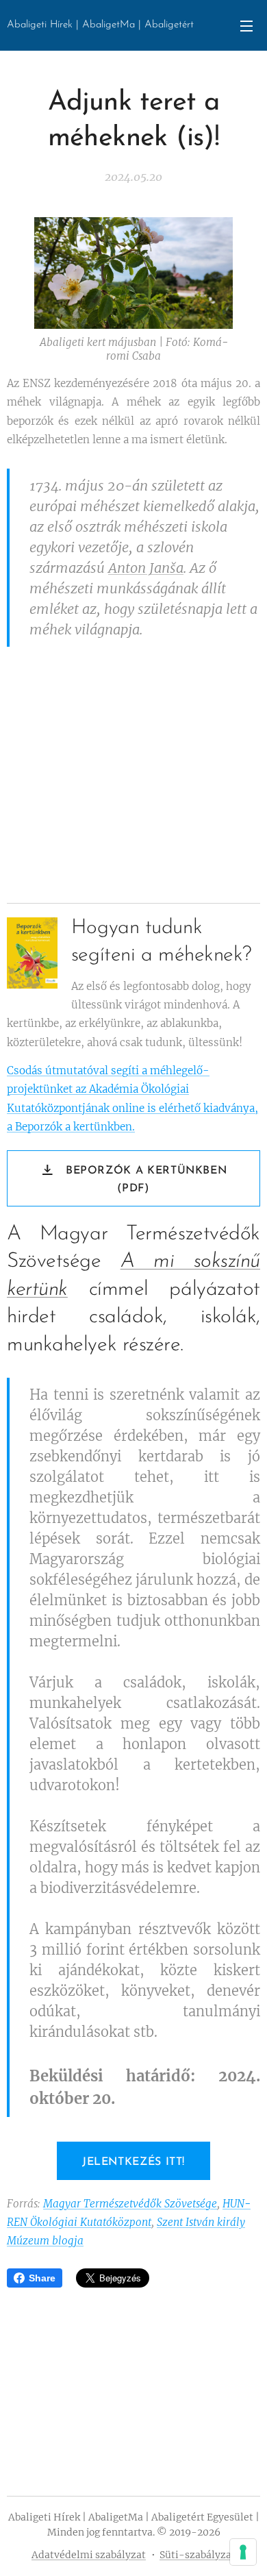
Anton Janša (146, 568)
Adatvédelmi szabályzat (89, 2555)
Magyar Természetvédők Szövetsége (130, 2204)
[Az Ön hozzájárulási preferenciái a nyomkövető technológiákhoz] (243, 2552)
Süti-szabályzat (198, 2555)
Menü (246, 25)
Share (42, 2278)
